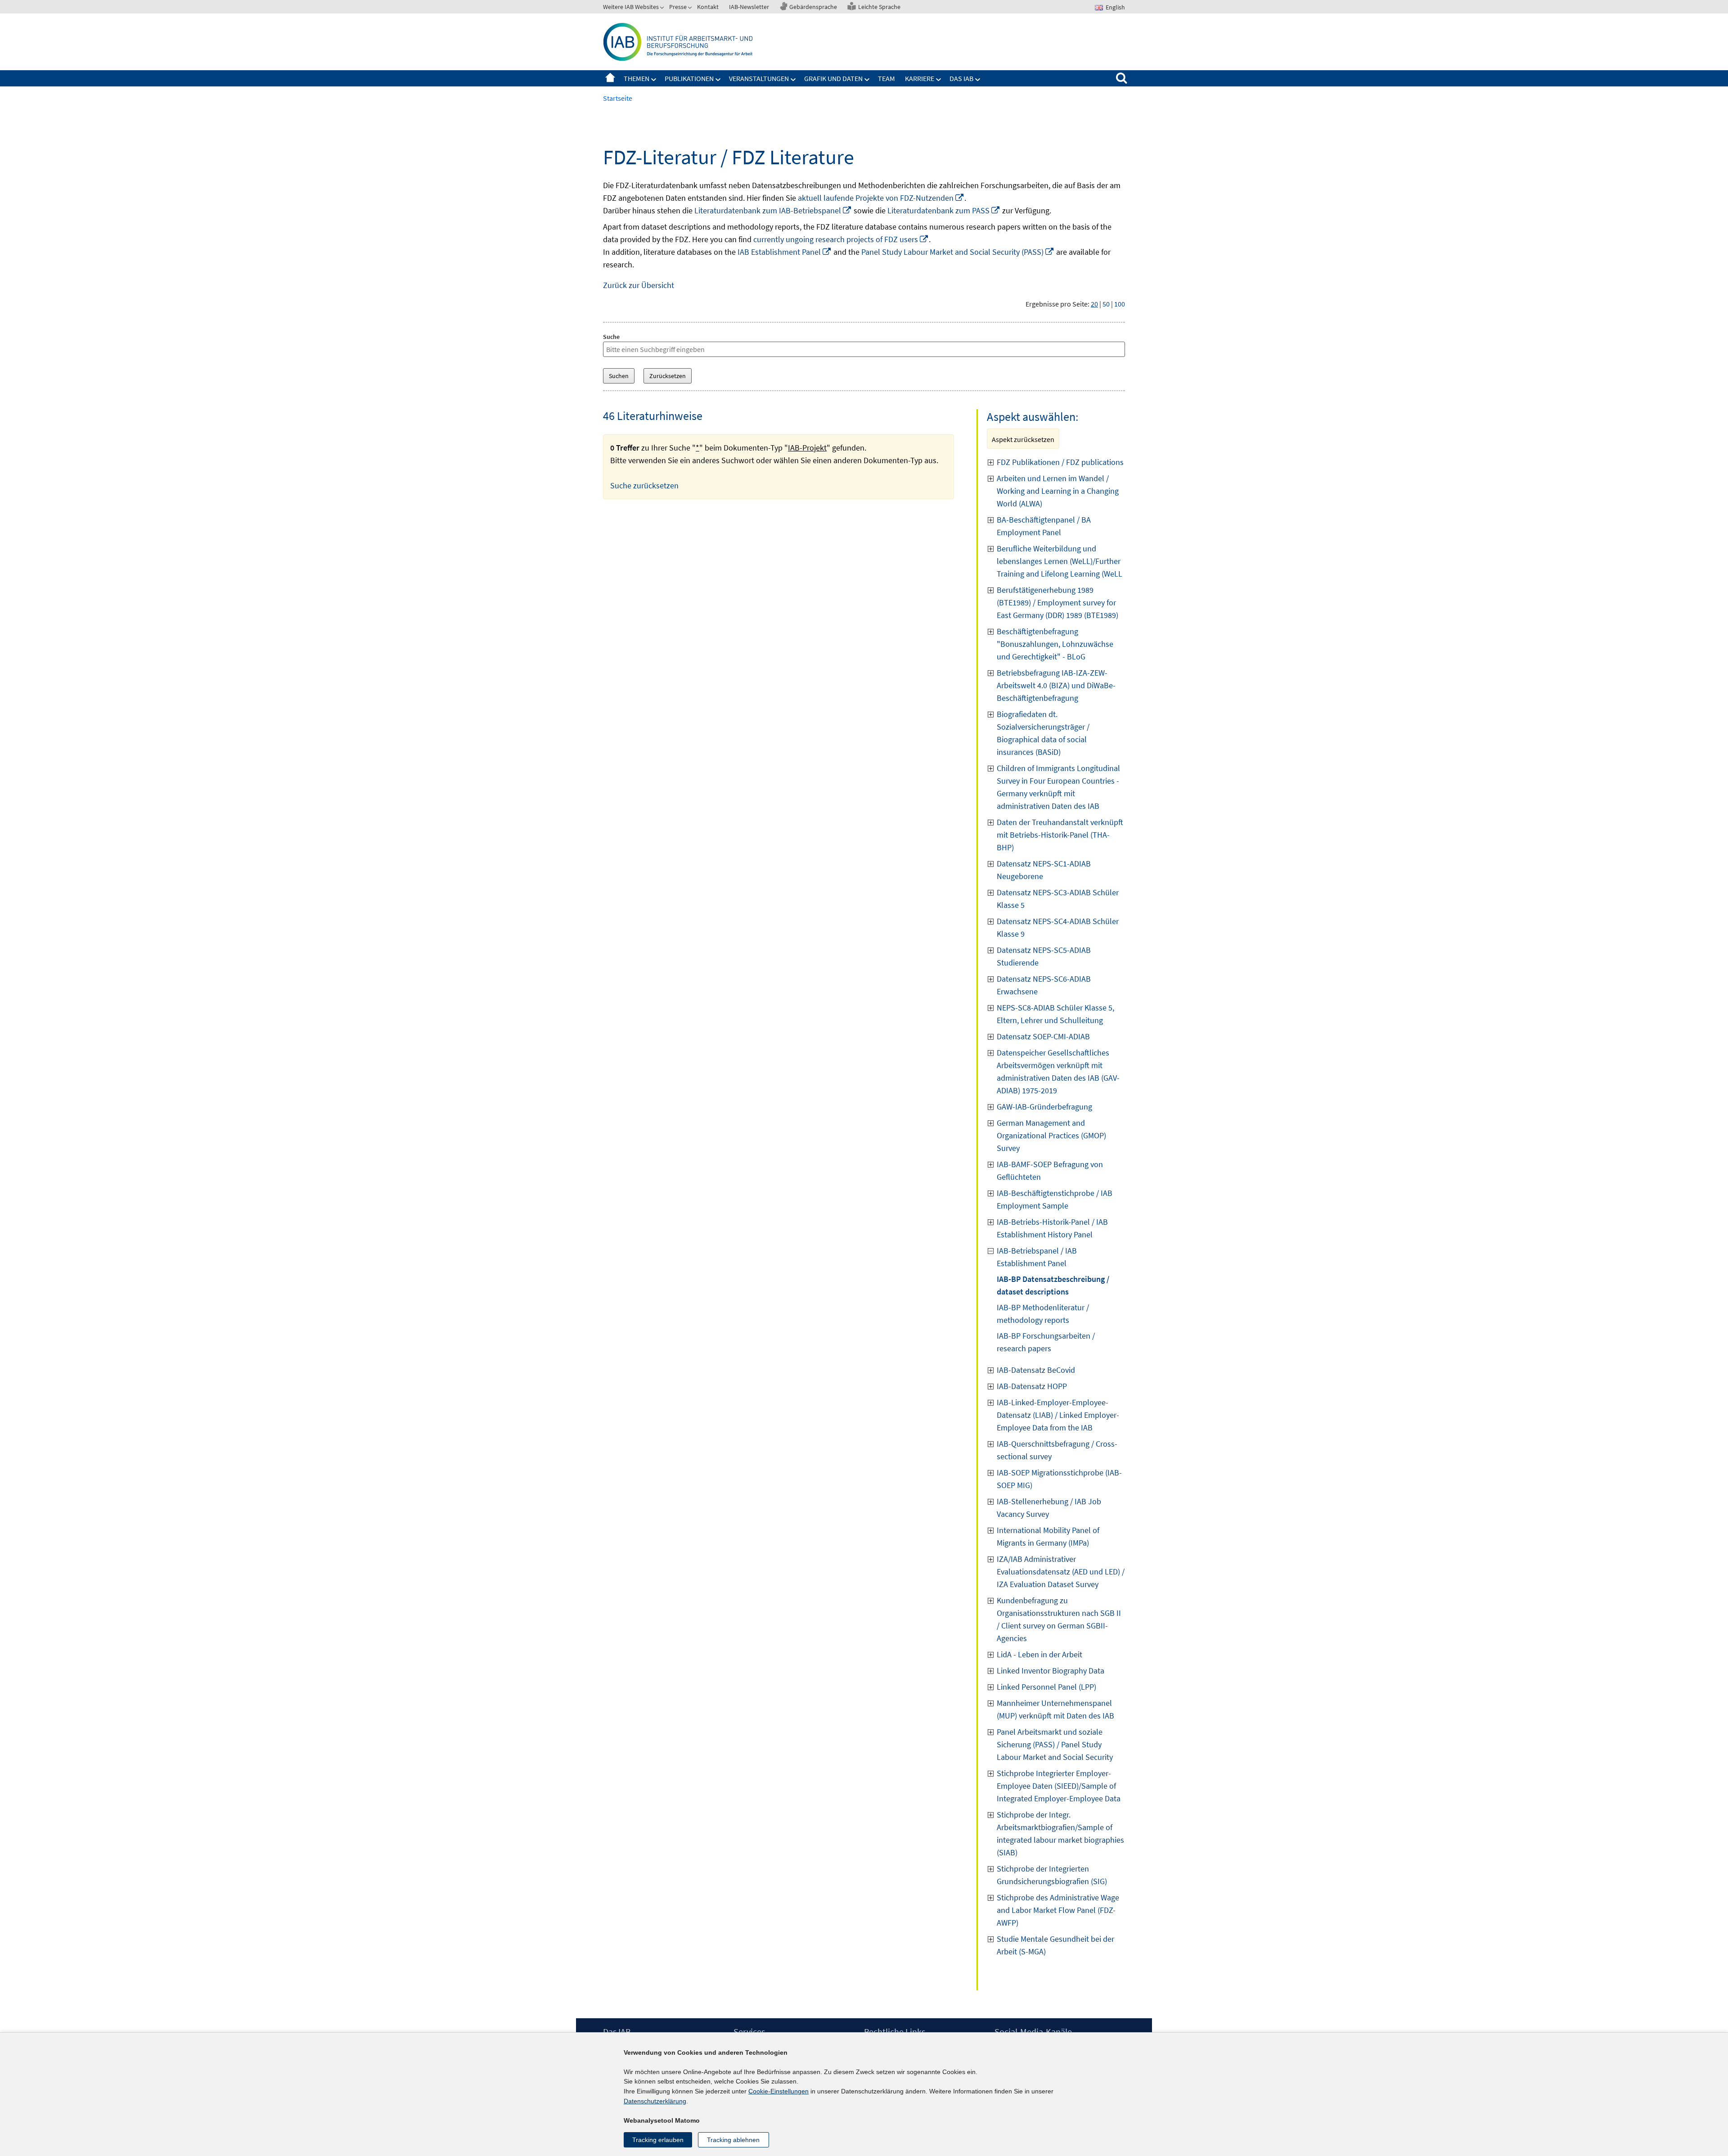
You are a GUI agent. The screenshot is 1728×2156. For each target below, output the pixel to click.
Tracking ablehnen (733, 2140)
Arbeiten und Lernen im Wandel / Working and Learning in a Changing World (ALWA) (1058, 491)
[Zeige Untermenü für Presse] (691, 9)
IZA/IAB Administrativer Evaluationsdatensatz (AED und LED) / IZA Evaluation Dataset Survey (1061, 1572)
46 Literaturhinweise (653, 416)
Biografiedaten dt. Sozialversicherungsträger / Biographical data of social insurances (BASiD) (1043, 733)
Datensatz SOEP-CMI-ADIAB (1043, 1036)
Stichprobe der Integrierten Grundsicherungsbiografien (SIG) (1052, 1875)
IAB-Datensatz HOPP (1032, 1386)
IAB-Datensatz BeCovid (1036, 1370)
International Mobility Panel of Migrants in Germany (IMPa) (1048, 1536)
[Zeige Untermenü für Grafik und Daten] (867, 80)
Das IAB (961, 78)
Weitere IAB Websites (631, 7)
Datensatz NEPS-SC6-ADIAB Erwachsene (1044, 985)
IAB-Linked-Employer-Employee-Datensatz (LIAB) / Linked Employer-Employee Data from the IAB (1058, 1415)
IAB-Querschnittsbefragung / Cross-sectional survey (1057, 1450)
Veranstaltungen (759, 78)
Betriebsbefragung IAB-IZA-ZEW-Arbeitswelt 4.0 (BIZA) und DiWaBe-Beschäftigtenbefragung (1056, 685)
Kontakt (708, 7)
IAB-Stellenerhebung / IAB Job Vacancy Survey (1049, 1508)
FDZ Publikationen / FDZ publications (1060, 462)
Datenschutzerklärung (655, 2101)
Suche (611, 337)
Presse (678, 7)
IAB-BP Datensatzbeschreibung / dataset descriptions (1053, 1285)
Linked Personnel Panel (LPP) (1046, 1687)
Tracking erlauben (658, 2140)
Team (886, 78)
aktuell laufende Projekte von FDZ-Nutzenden (881, 198)
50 (1106, 304)
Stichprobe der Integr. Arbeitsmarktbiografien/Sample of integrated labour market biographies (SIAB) (1060, 1834)
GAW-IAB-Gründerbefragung (1044, 1107)
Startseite (610, 78)
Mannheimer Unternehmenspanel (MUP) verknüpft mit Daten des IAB (1055, 1709)
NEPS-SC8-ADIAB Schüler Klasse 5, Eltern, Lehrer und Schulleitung (1055, 1014)
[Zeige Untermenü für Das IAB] (978, 80)
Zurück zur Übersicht (639, 285)
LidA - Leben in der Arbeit (1039, 1654)
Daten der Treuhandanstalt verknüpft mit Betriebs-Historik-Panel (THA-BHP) (1060, 835)
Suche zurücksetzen (644, 485)
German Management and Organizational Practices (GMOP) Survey (1051, 1135)
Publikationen (689, 78)
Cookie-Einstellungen (778, 2091)
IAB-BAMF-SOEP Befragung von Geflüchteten (1050, 1170)
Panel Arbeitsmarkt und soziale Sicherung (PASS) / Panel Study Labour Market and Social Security (1055, 1744)
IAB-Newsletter (749, 7)
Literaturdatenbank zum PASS (944, 210)
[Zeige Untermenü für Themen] (654, 80)
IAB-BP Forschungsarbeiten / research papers (1046, 1342)
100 (1120, 304)
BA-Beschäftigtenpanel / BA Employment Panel (1044, 526)
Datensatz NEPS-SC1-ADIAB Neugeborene (1044, 870)
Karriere (920, 78)
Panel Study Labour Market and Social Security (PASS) (958, 252)
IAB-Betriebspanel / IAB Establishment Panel (1037, 1257)
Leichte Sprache (879, 7)
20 (1094, 304)
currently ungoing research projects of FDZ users (841, 239)
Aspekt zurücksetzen (1023, 439)
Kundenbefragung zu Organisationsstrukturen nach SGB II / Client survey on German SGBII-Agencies (1059, 1619)
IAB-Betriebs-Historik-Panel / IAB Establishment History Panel (1052, 1228)
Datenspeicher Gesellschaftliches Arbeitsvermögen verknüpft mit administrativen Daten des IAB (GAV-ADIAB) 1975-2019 (1058, 1071)
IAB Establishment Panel (785, 252)
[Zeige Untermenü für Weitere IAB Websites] (663, 9)
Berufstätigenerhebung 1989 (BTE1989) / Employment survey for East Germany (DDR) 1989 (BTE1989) (1057, 602)
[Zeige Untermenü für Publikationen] (718, 80)
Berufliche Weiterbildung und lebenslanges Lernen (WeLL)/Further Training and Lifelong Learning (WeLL (1060, 561)
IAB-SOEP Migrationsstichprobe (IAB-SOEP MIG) (1059, 1479)
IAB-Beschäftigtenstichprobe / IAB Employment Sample (1055, 1199)
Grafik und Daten (833, 78)
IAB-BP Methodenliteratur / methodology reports (1043, 1314)
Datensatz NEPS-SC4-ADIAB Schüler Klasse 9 (1058, 927)
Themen (637, 78)
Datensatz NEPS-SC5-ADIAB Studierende (1044, 956)
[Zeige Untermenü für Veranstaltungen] (793, 80)
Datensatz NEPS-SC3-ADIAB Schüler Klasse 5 (1058, 899)
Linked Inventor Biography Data (1051, 1671)
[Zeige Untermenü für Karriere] (939, 80)
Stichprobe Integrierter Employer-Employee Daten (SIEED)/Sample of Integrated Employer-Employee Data (1059, 1786)
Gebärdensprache (813, 7)
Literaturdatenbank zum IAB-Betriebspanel (773, 210)
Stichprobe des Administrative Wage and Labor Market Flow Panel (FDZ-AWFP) (1058, 1910)
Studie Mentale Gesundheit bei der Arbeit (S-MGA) (1055, 1945)
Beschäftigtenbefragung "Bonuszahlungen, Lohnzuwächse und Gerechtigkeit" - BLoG (1055, 644)
